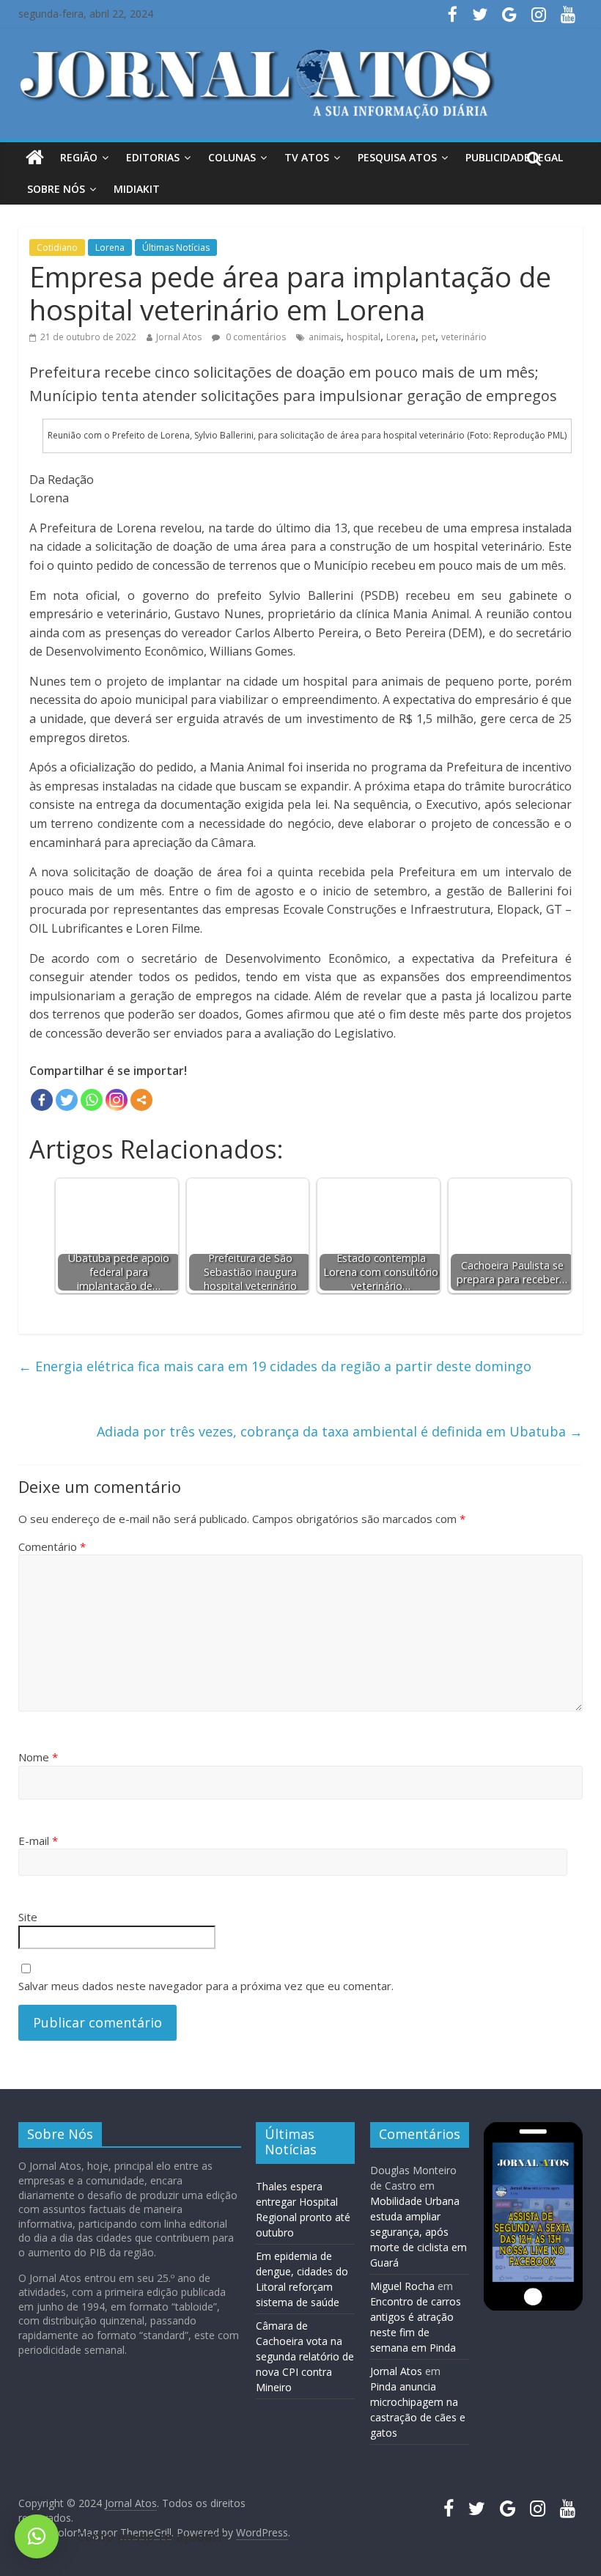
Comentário (52, 1546)
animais (325, 337)
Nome (38, 1757)
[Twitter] (67, 1100)
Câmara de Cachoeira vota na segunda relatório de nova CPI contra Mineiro (305, 2356)
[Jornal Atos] (35, 158)
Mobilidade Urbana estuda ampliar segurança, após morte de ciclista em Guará (419, 2232)
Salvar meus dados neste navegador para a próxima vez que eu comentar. (206, 1986)
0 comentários (255, 337)
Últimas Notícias (176, 247)
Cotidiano (57, 247)
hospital (364, 337)
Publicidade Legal (514, 157)
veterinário (464, 337)
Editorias (153, 157)
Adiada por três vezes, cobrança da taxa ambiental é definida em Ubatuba (340, 1431)
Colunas (232, 157)
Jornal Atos (179, 337)
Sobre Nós (56, 189)
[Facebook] (42, 1100)
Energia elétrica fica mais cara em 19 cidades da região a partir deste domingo (275, 1366)
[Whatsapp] (92, 1100)
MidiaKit (137, 189)
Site (28, 1917)
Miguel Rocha (402, 2286)
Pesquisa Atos (397, 157)
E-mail (38, 1841)
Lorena (110, 247)
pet (428, 337)
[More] (141, 1100)
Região (79, 157)
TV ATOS (307, 157)
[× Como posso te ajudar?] (37, 2536)
